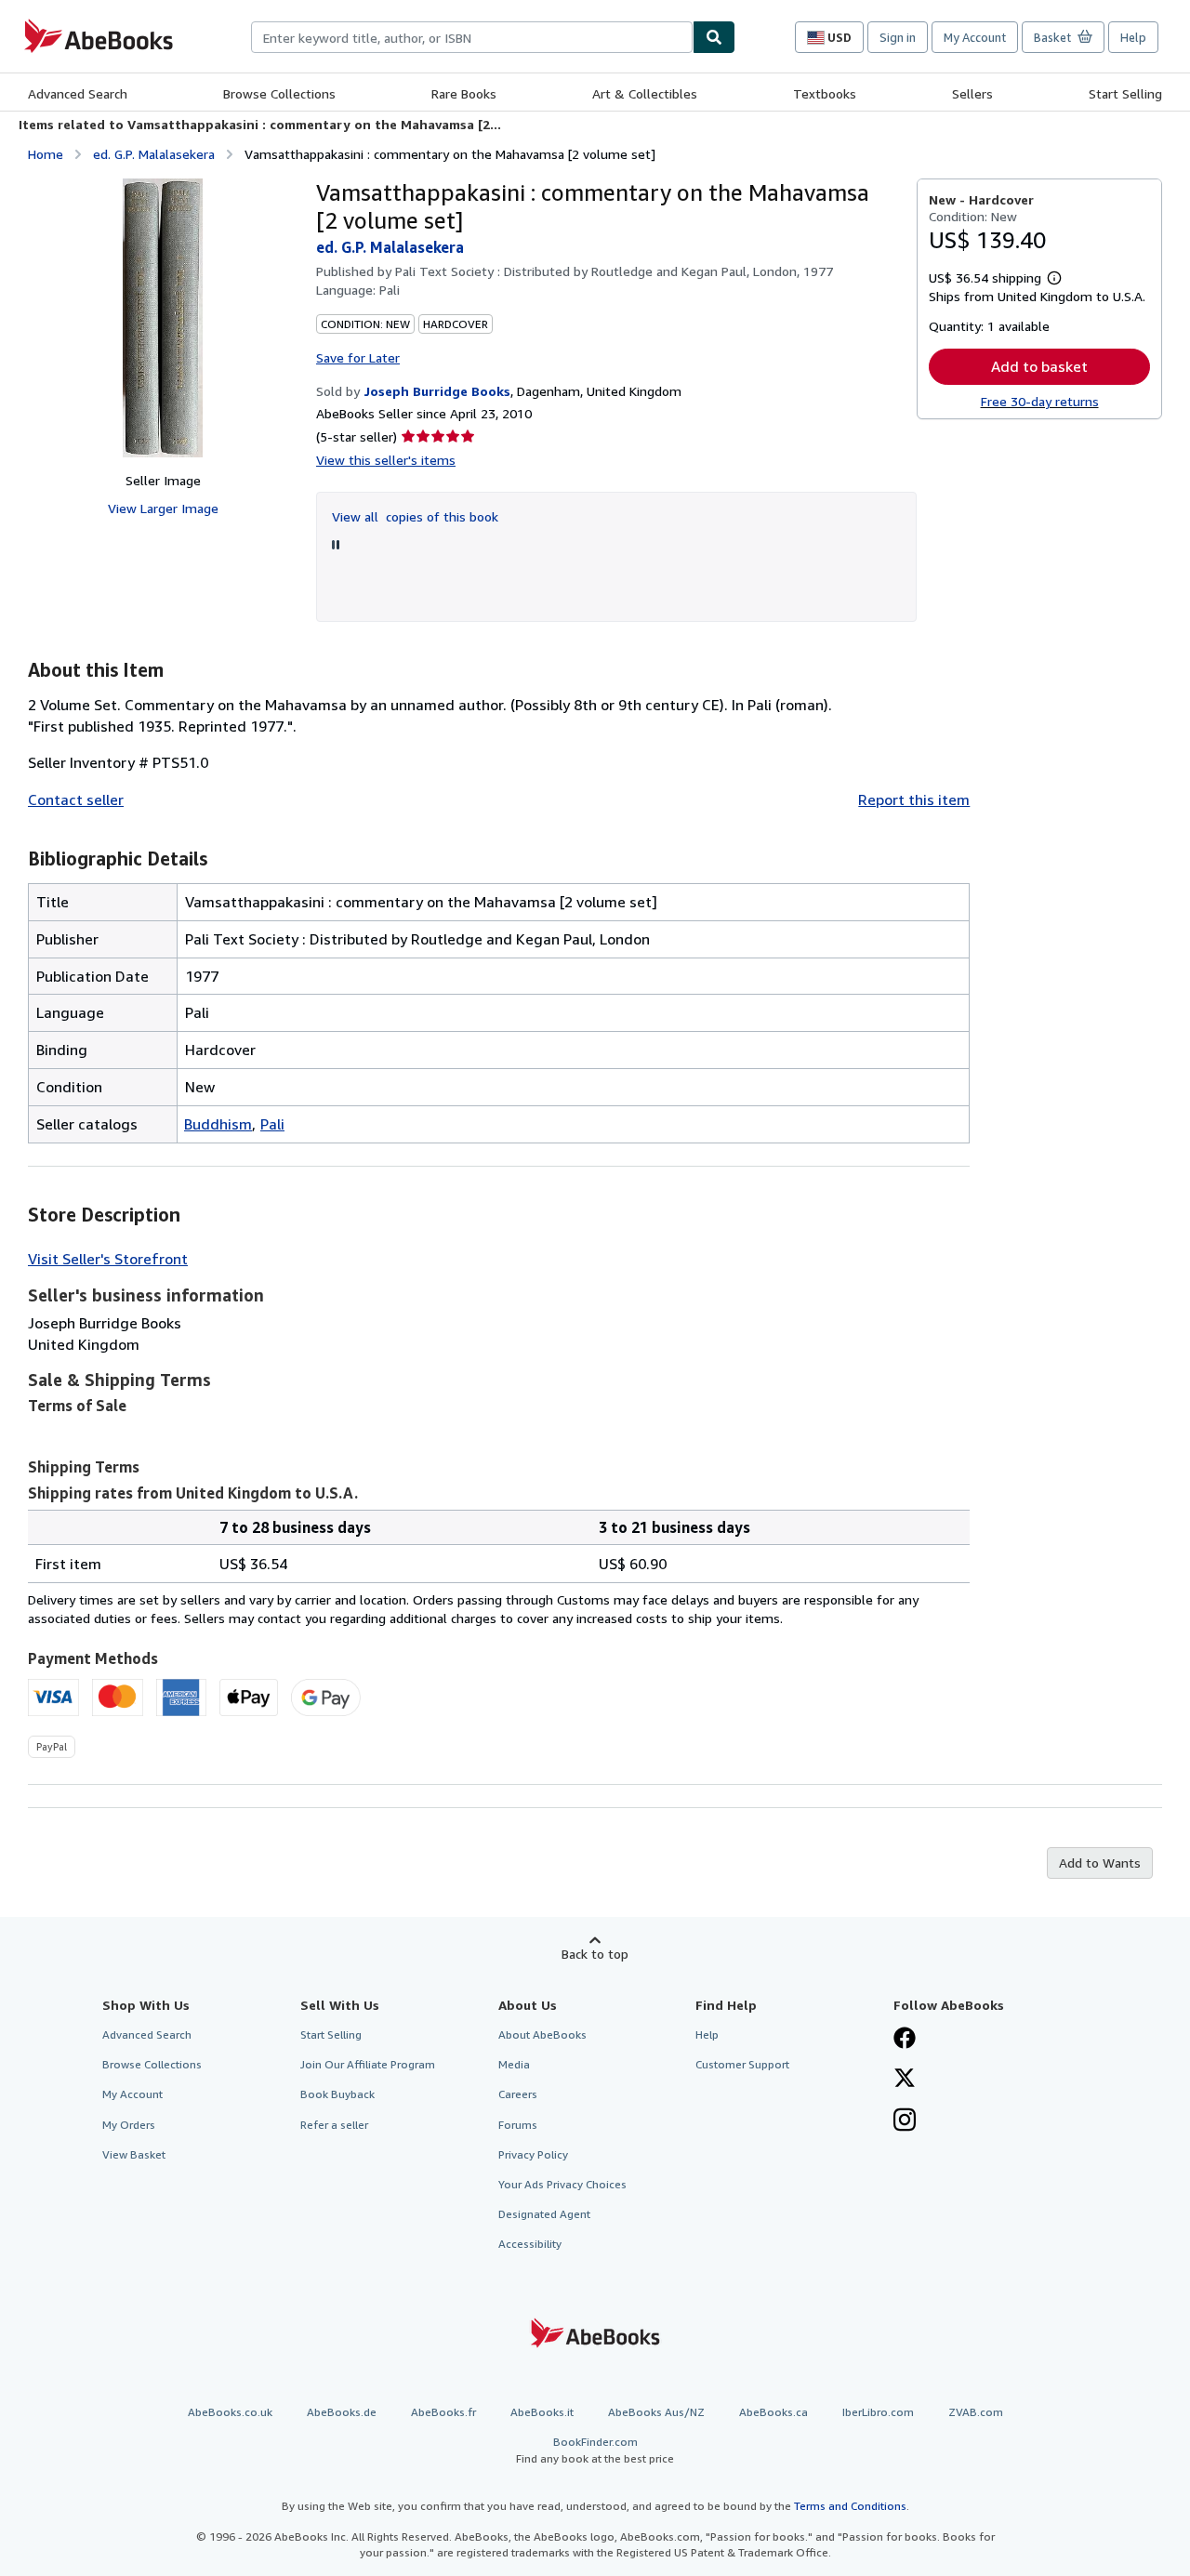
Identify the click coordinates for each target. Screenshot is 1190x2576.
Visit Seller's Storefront (108, 1259)
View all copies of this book (415, 516)
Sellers (972, 93)
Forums (518, 2125)
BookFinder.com (595, 2450)
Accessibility (530, 2244)
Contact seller (76, 799)
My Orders (129, 2125)
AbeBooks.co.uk (230, 2412)
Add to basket (1039, 366)
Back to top (595, 1954)
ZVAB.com (976, 2412)
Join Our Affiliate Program (368, 2064)
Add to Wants (1100, 1863)
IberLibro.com (878, 2412)
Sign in (898, 37)
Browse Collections (279, 93)
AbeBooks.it (542, 2412)
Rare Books (464, 93)
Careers (518, 2094)
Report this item (914, 799)
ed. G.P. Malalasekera (154, 154)
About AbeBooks (542, 2034)
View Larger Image (163, 508)
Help (1133, 37)
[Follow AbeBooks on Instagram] (905, 2121)
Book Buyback (337, 2094)
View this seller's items (386, 460)
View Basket (134, 2154)
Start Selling (1125, 93)
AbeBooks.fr (443, 2412)
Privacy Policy (533, 2154)
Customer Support (742, 2064)
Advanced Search (78, 93)
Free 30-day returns (1040, 401)
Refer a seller (334, 2125)
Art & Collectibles (645, 93)
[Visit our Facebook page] (905, 2040)
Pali (272, 1124)
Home (46, 154)
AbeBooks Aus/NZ (656, 2412)
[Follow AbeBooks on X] (905, 2080)
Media (514, 2064)
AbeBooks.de (342, 2412)
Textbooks (825, 93)
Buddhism (218, 1124)
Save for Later (358, 357)
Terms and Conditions (850, 2506)
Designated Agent (544, 2214)
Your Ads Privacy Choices (562, 2184)
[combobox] (472, 37)
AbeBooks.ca (773, 2412)
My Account (975, 37)
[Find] (714, 37)
